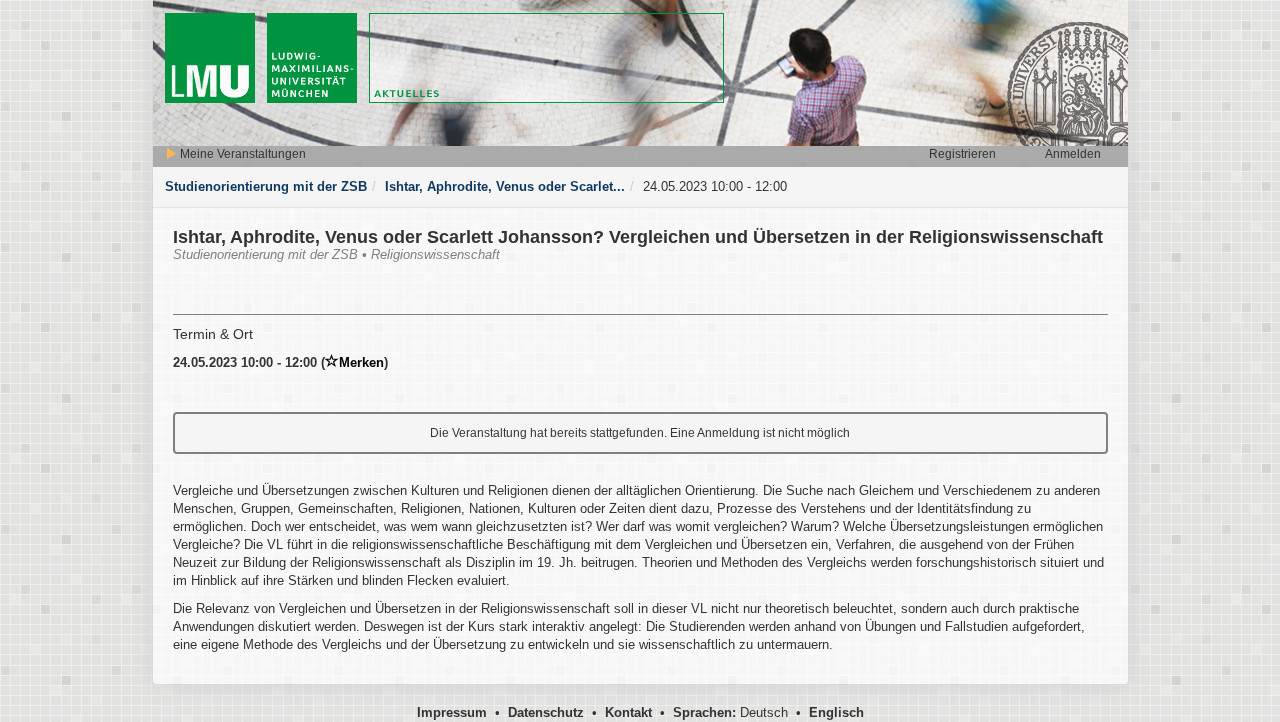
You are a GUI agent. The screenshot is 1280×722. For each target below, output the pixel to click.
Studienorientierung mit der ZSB (266, 186)
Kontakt (628, 712)
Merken (361, 362)
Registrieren (962, 154)
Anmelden (1073, 154)
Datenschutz (546, 712)
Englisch (836, 712)
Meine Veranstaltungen (241, 154)
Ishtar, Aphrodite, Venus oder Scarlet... (505, 186)
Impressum (452, 712)
